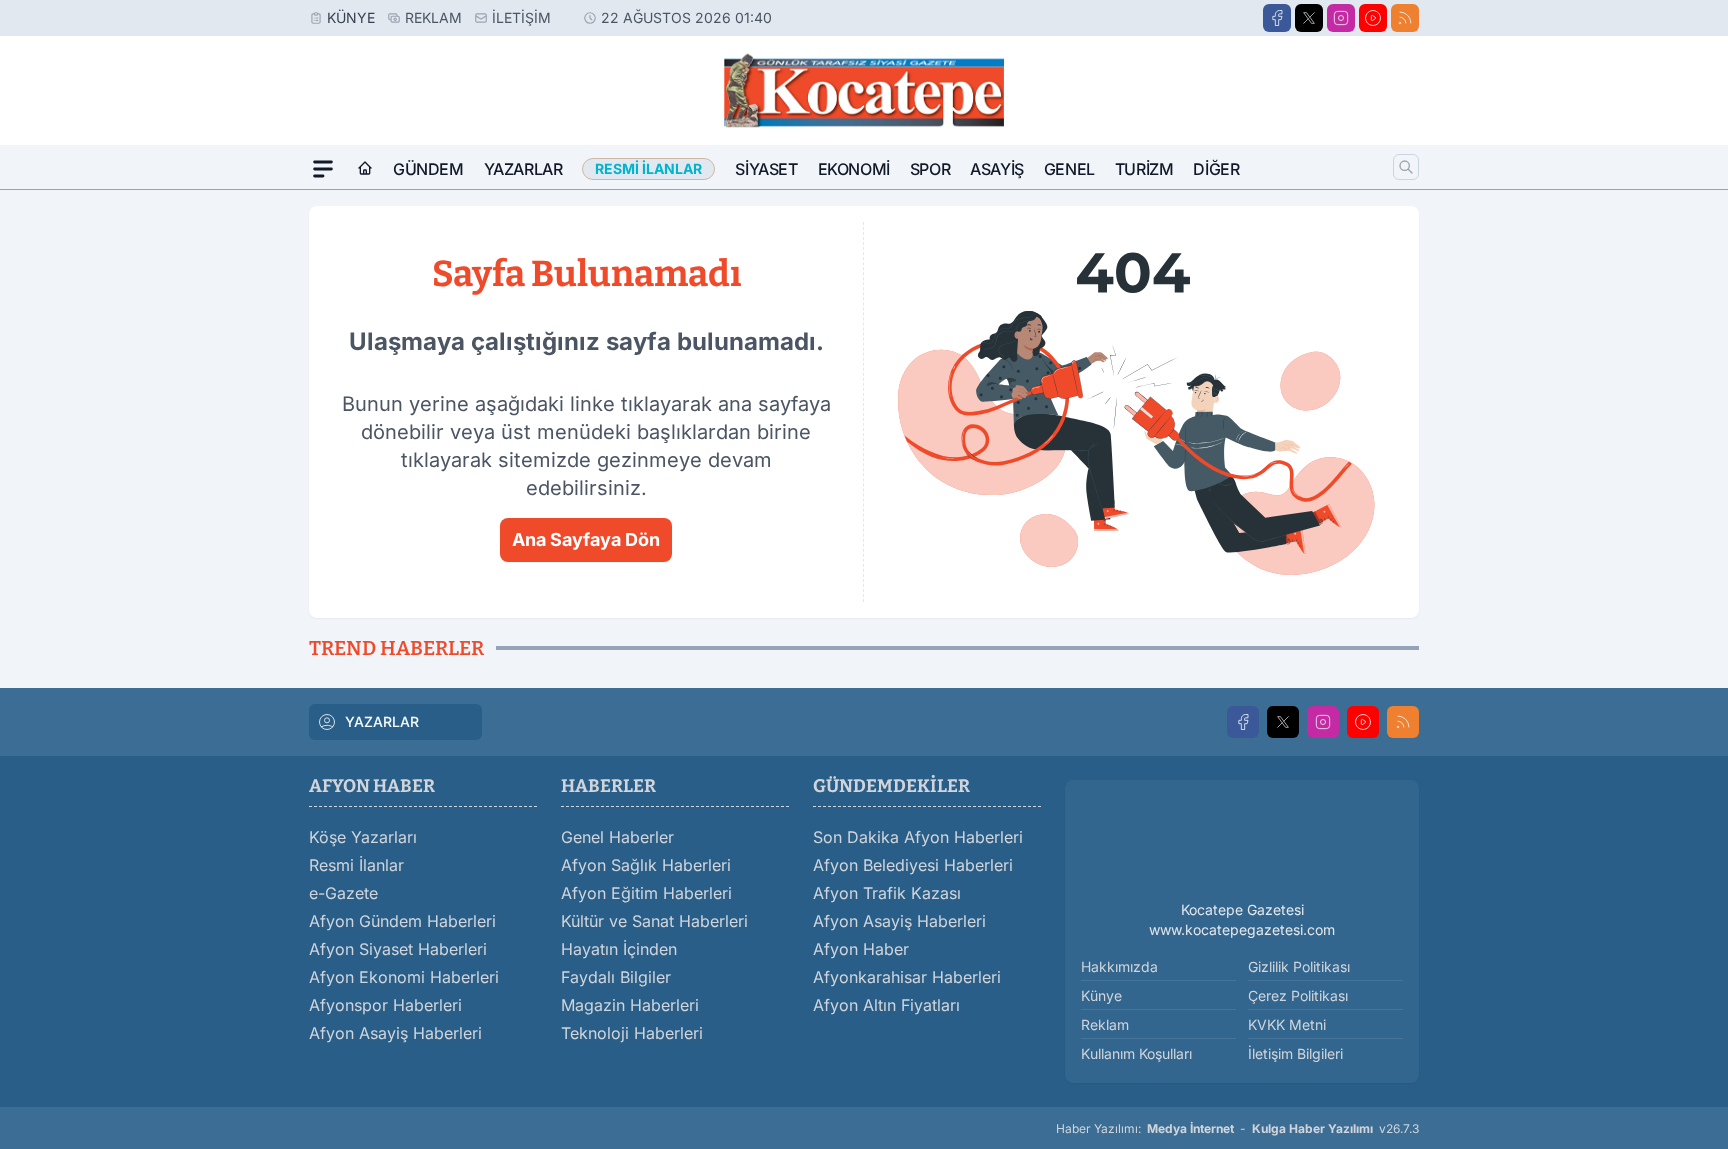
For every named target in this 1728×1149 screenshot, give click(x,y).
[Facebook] (1277, 18)
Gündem (428, 169)
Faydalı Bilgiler (616, 977)
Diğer (1216, 169)
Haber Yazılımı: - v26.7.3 (1237, 1128)
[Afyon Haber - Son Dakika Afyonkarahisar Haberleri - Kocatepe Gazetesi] (1242, 844)
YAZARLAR (382, 721)
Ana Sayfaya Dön (586, 539)
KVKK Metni (1287, 1024)
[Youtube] (1373, 18)
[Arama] (1406, 167)
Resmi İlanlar (356, 865)
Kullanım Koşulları (1136, 1053)
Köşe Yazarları (363, 837)
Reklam (433, 17)
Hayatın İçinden (619, 949)
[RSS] (1405, 18)
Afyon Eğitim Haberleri (646, 893)
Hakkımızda (1119, 966)
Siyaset (766, 169)
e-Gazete (343, 893)
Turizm (1144, 169)
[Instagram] (1341, 18)
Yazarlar (523, 169)
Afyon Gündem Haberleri (402, 921)
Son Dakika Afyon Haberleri (918, 837)
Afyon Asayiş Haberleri (395, 1033)
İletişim (521, 17)
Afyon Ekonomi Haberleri (404, 977)
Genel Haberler (617, 837)
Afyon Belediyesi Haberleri (913, 865)
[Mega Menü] (323, 169)
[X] (1309, 18)
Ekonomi (854, 169)
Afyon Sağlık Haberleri (646, 865)
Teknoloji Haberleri (632, 1033)
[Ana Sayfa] (365, 169)
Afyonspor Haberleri (385, 1005)
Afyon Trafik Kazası (887, 893)
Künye (351, 17)
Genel (1069, 169)
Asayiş (997, 169)
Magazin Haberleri (630, 1005)
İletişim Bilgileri (1295, 1053)
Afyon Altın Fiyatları (886, 1005)
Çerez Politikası (1298, 995)
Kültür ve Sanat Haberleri (654, 921)
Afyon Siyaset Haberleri (398, 949)
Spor (930, 169)
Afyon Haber (861, 949)
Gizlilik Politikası (1299, 966)
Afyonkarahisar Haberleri (907, 977)
